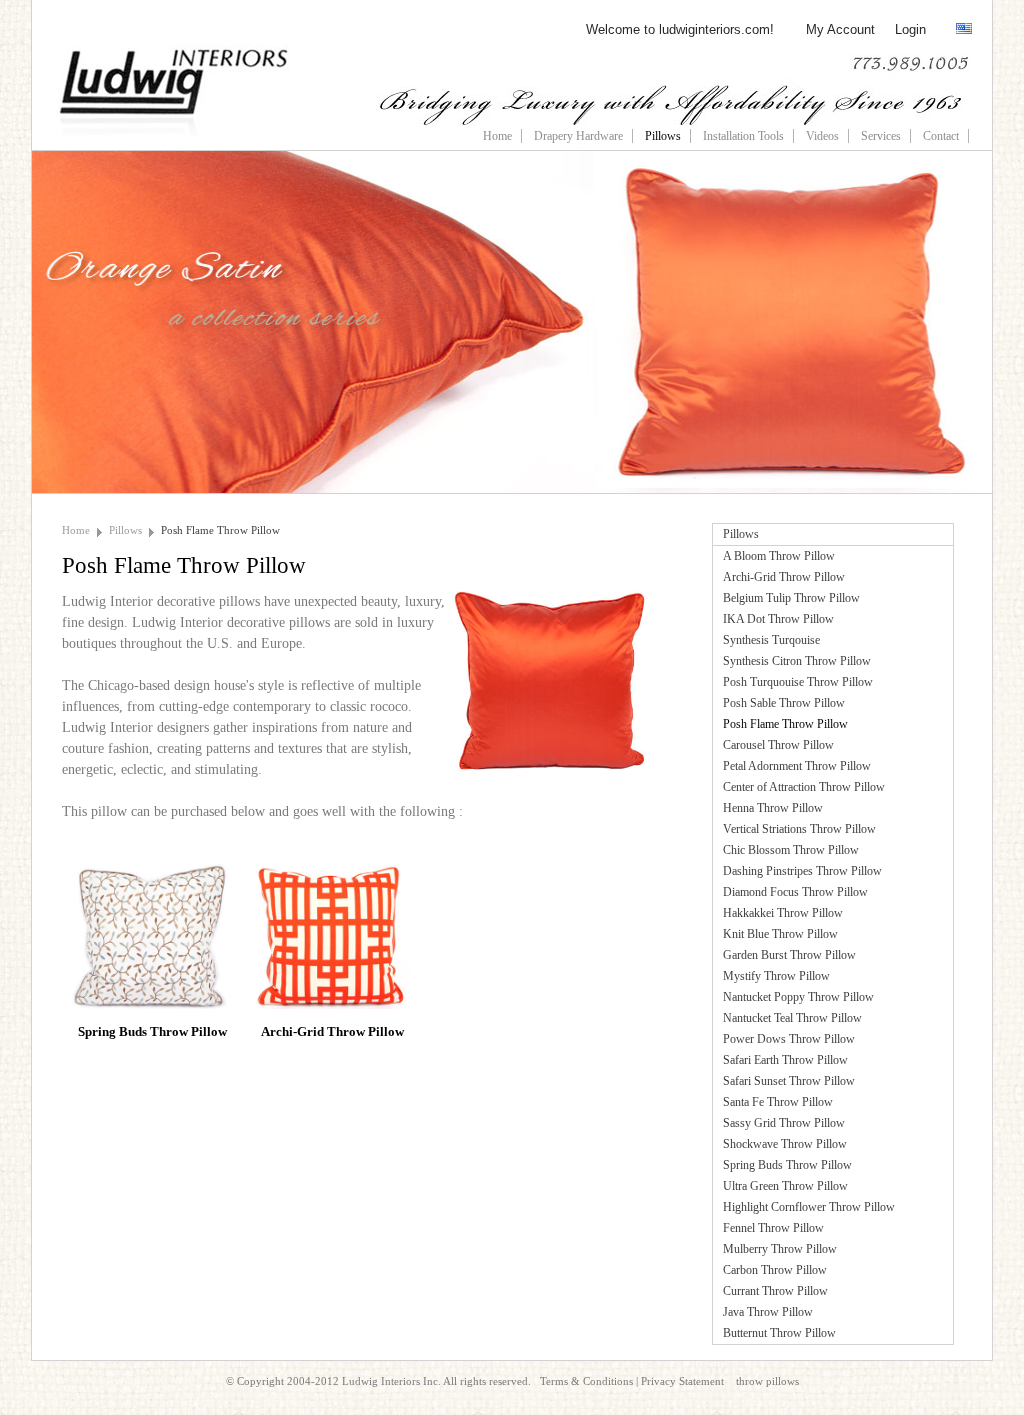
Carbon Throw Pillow (775, 1270)
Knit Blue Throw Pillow (780, 934)
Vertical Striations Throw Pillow (799, 829)
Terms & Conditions (586, 1381)
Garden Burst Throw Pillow (789, 955)
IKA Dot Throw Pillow (778, 619)
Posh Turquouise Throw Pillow (798, 682)
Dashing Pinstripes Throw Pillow (802, 871)
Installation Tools (743, 136)
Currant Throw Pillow (775, 1291)
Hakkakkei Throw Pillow (783, 913)
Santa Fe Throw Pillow (778, 1102)
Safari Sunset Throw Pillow (789, 1081)
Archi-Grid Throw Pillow (784, 577)
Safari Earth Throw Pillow (785, 1060)
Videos (822, 136)
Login (910, 29)
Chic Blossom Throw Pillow (791, 850)
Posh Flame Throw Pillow (220, 530)
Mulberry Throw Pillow (780, 1249)
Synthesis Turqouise (771, 640)
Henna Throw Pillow (773, 808)
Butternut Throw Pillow (779, 1333)
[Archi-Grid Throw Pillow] (332, 873)
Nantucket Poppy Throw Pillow (798, 997)
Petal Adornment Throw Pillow (797, 766)
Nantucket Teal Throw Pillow (792, 1018)
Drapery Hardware (578, 136)
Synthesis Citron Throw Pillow (797, 661)
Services (881, 136)
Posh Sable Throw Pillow (784, 703)
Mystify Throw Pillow (776, 976)
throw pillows (767, 1381)
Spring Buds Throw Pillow (787, 1165)
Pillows (663, 136)
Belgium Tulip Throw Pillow (791, 598)
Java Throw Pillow (768, 1312)
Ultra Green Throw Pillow (785, 1186)
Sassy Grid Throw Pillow (784, 1123)
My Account (840, 29)
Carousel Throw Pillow (778, 745)
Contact (941, 136)
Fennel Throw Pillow (773, 1228)
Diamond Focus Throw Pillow (795, 892)
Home (497, 136)
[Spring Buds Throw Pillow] (152, 873)
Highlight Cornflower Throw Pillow (809, 1207)
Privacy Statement (682, 1381)
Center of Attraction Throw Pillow (804, 787)
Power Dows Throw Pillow (789, 1039)
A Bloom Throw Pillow (779, 556)
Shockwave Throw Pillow (785, 1144)
